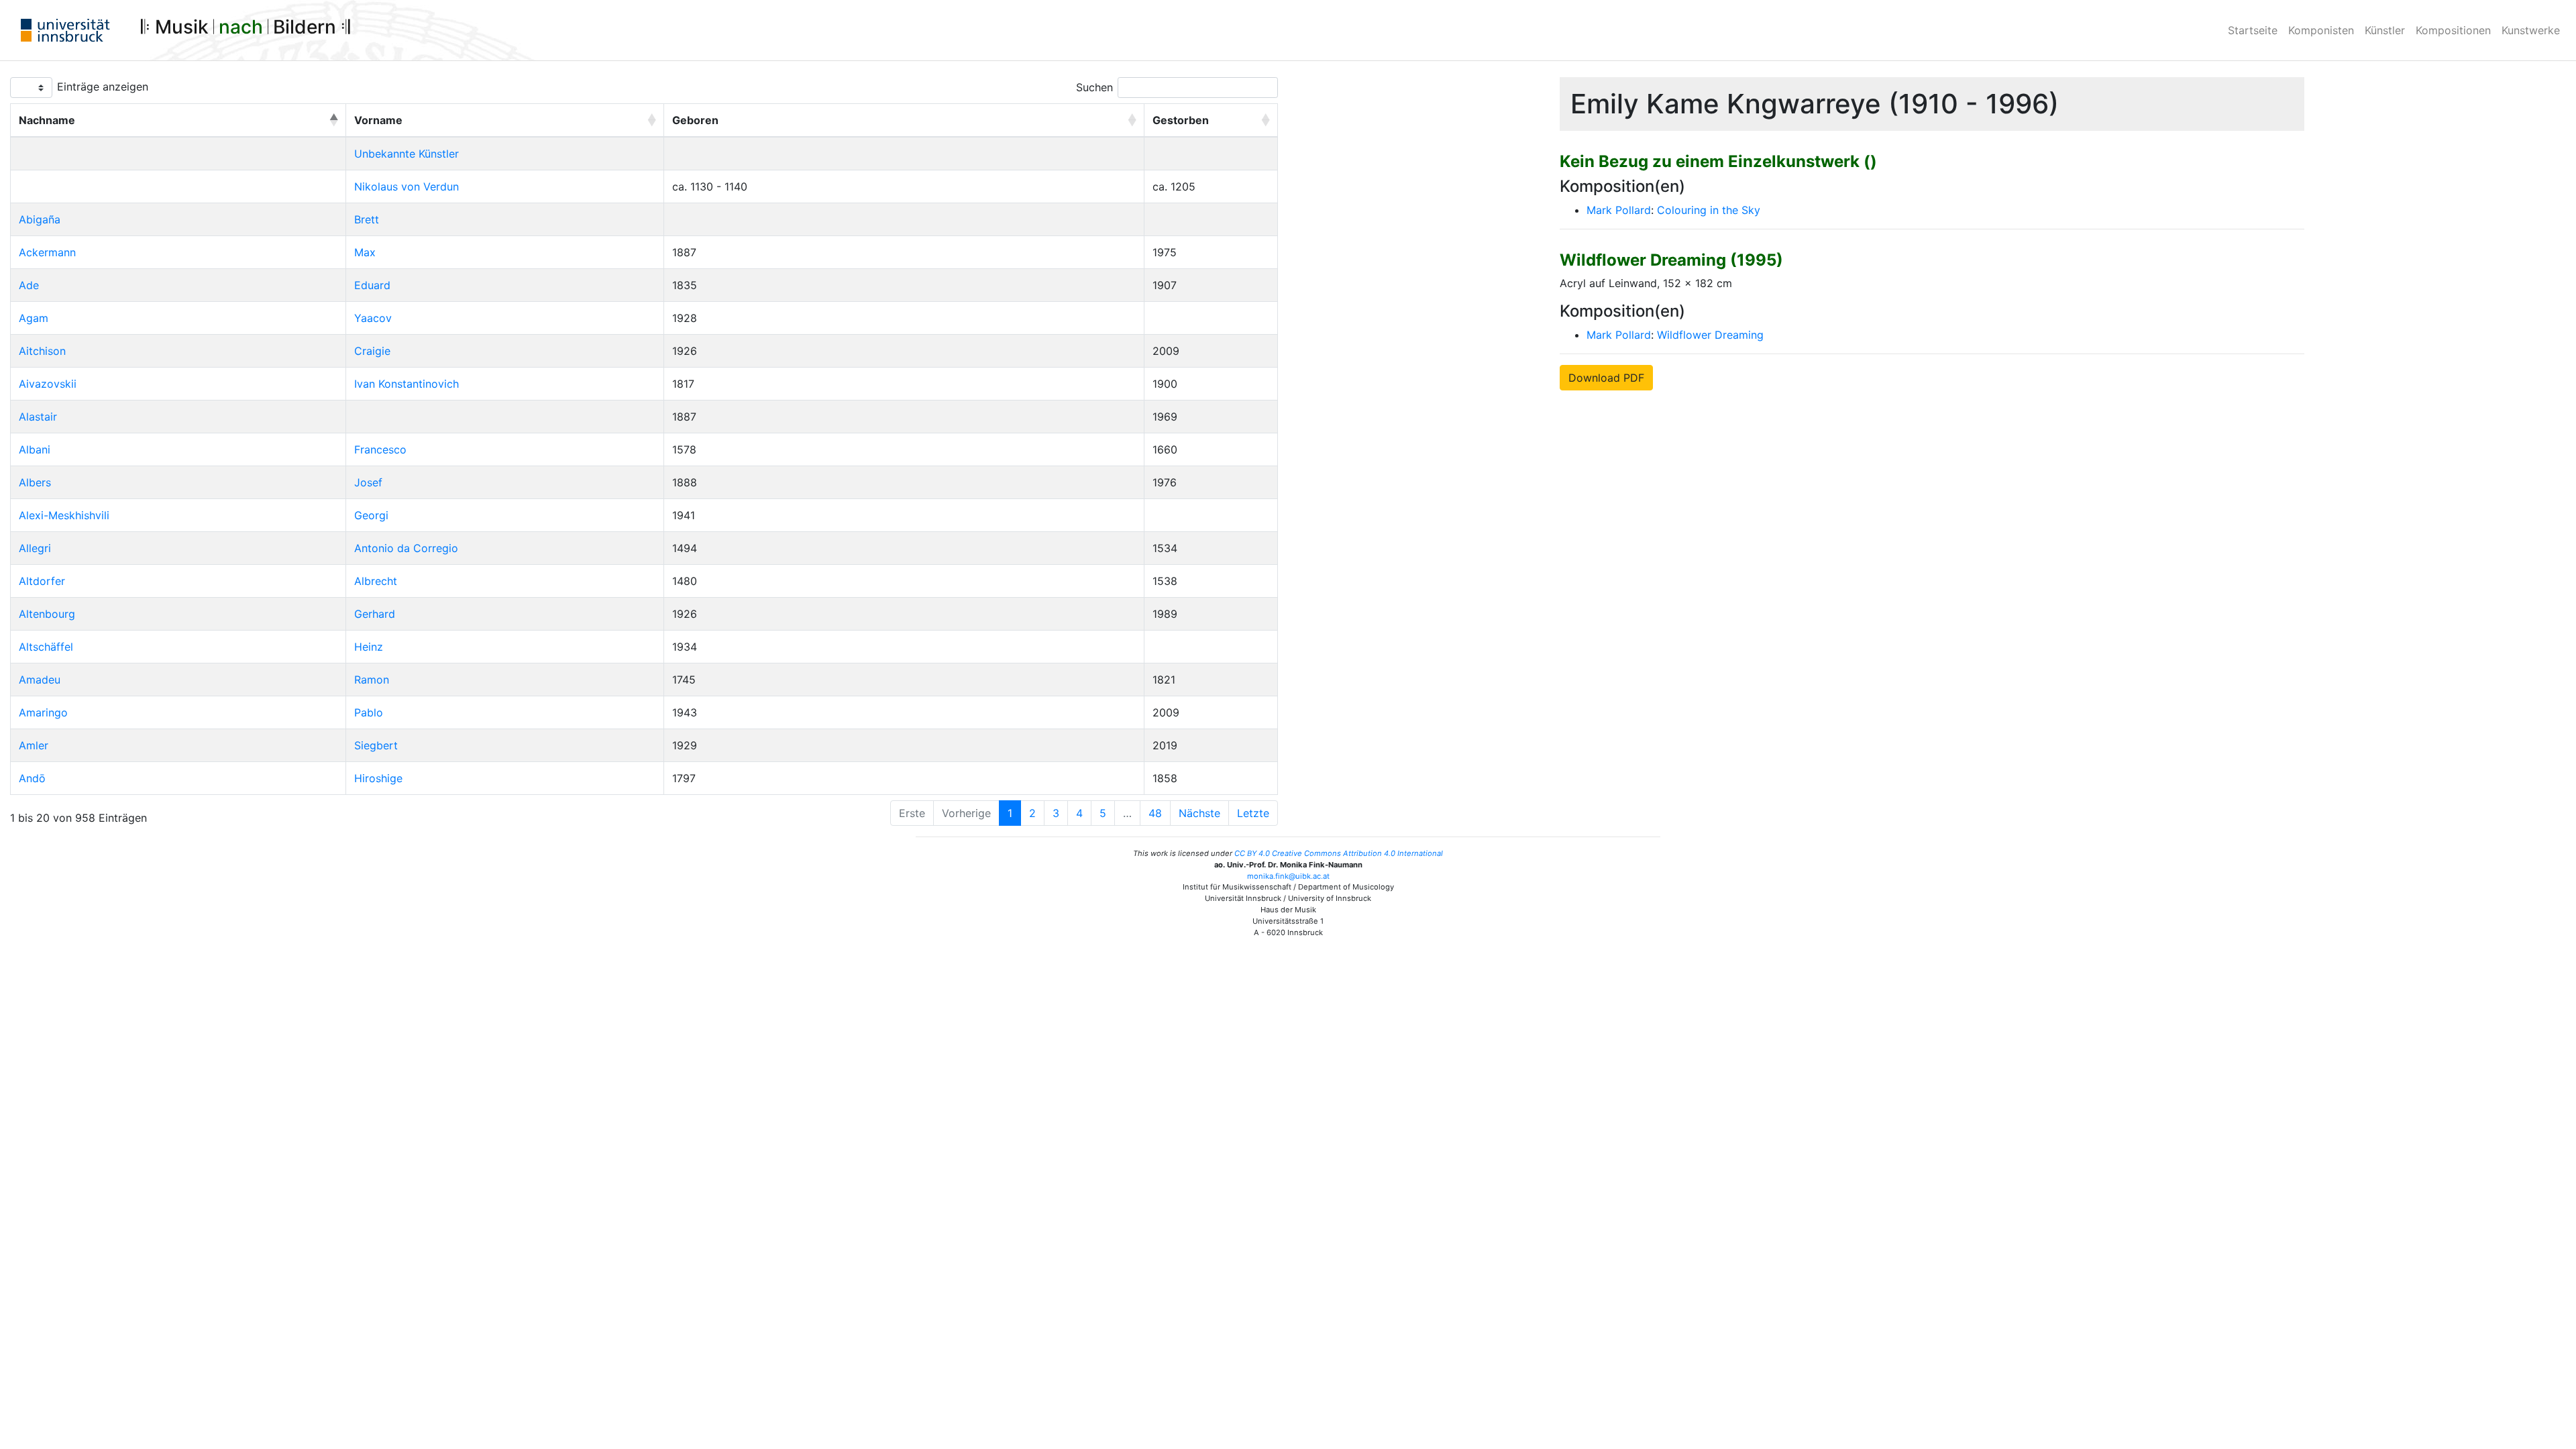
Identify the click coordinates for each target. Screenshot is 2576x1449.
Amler (34, 745)
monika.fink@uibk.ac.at (1288, 876)
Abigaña (40, 219)
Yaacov (373, 318)
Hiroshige (378, 778)
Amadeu (40, 680)
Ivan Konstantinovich (407, 384)
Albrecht (376, 581)
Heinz (369, 647)
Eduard (372, 285)
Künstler (2385, 30)
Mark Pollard (1619, 210)
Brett (367, 219)
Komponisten (2321, 30)
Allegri (35, 548)
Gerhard (375, 614)
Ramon (372, 680)
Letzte (1253, 813)
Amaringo (43, 712)
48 (1155, 813)
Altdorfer (42, 581)
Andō (32, 778)
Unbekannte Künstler (407, 154)
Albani (35, 449)
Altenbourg (47, 614)
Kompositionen (2453, 30)
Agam (34, 318)
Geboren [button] (695, 120)
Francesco (380, 449)
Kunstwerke (2531, 30)
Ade (29, 285)
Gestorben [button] (1181, 120)
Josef (368, 482)
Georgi (371, 515)
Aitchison (42, 351)
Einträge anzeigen (103, 87)
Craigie (372, 351)
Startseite (2253, 30)
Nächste (1199, 813)
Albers (35, 482)
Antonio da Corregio (406, 548)
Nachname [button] (47, 120)
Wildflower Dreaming (1710, 335)
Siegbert (376, 745)
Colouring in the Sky (1709, 210)
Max (365, 252)
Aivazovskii (48, 384)
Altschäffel (46, 647)
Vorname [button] (378, 120)
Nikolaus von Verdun (407, 186)
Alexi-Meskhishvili (64, 515)
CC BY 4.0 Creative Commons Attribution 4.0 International (1339, 853)
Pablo (369, 712)
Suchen (1094, 87)
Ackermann (47, 252)
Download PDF (1606, 378)
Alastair (38, 417)
